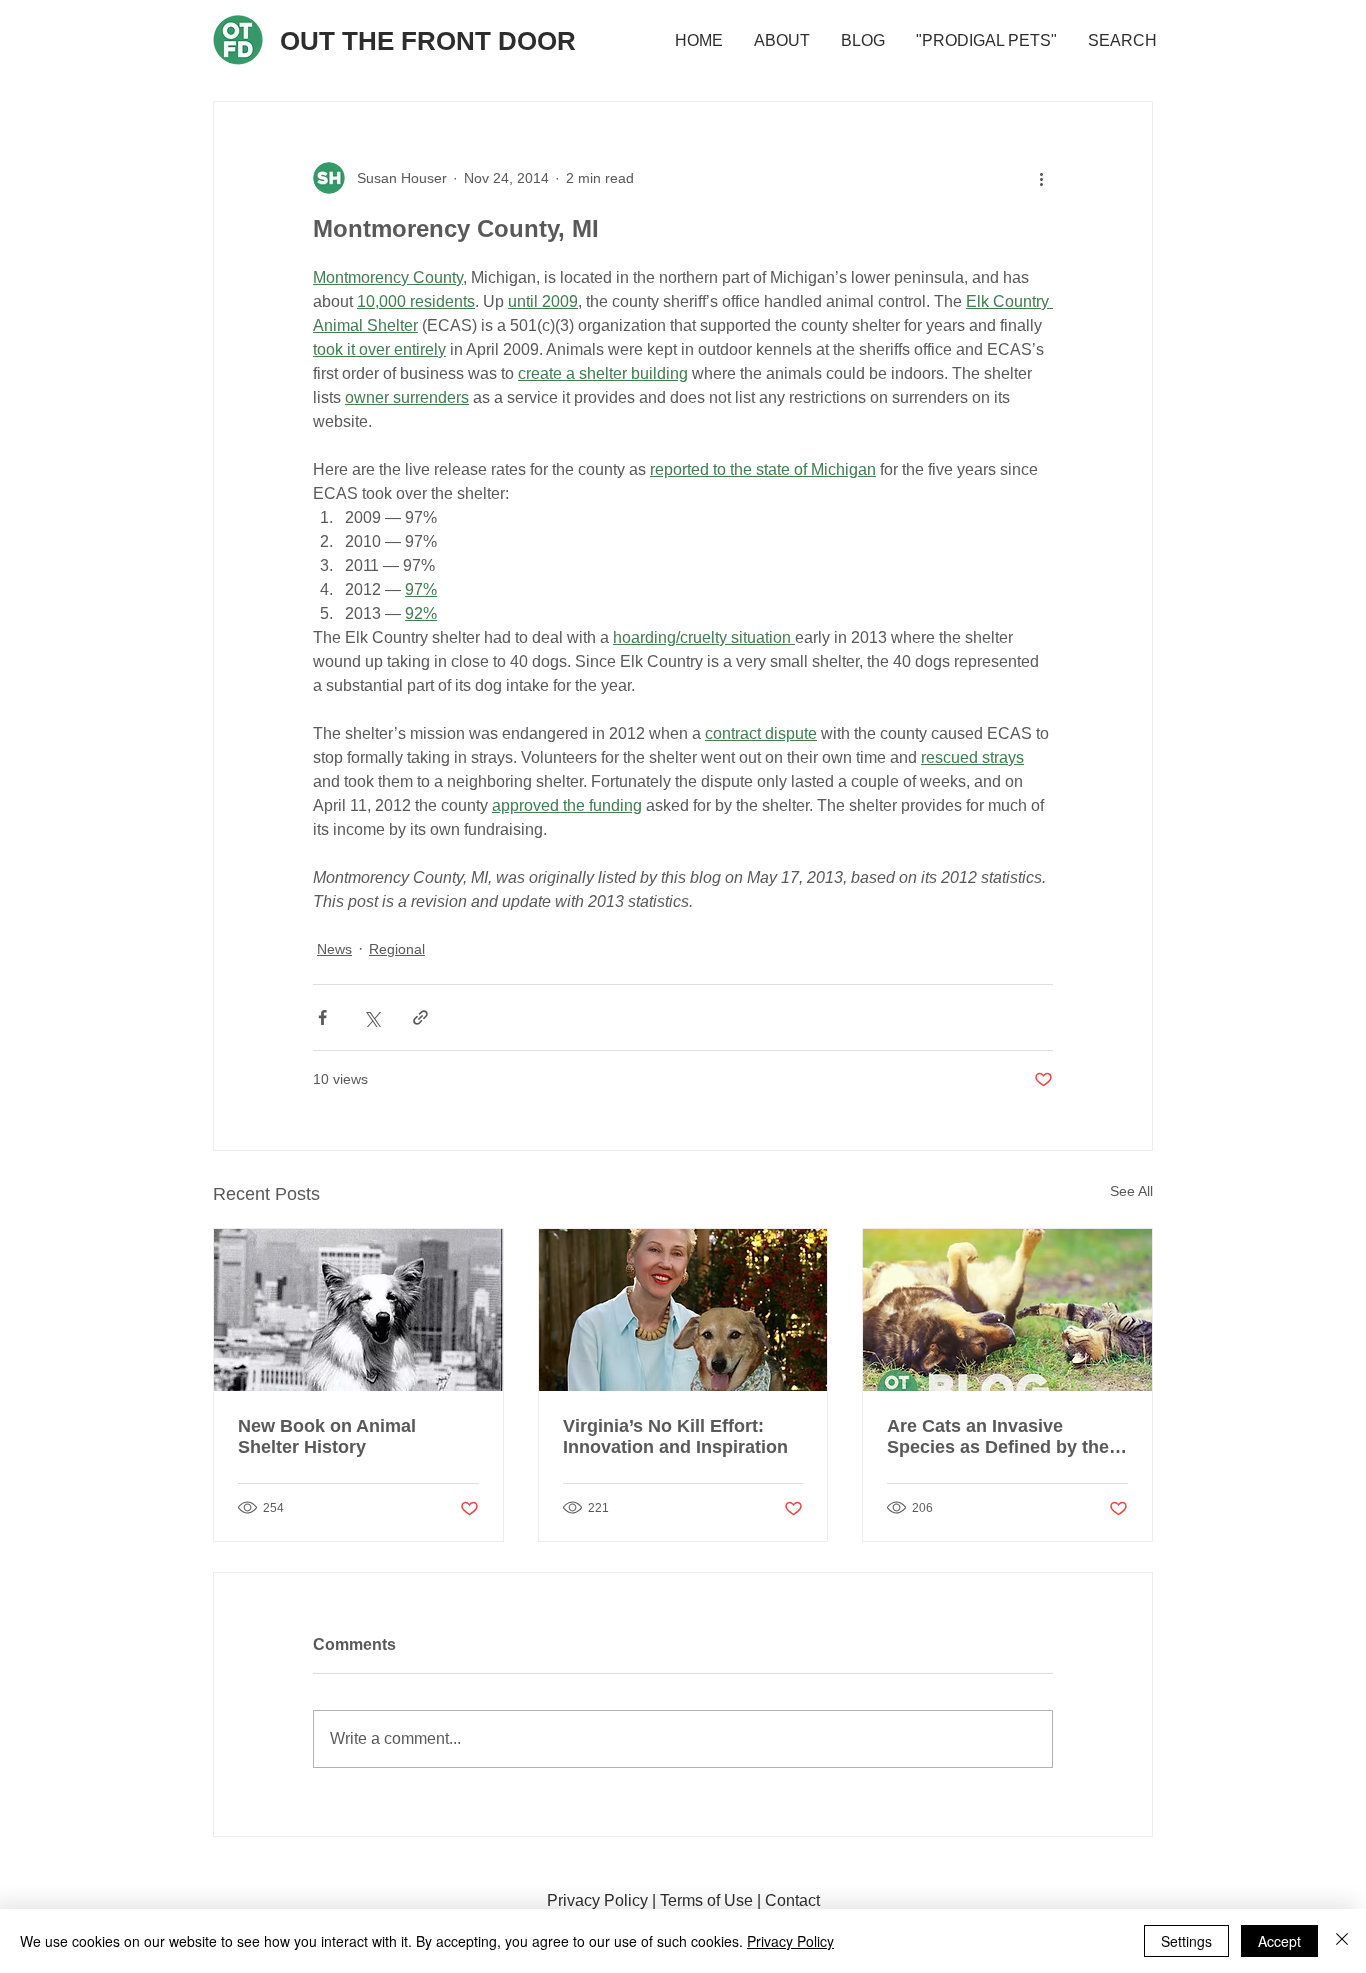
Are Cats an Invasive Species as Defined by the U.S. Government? (998, 1437)
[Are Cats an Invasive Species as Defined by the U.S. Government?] (1007, 1310)
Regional (397, 949)
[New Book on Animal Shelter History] (358, 1310)
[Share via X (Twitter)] (371, 1017)
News (334, 949)
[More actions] (1041, 178)
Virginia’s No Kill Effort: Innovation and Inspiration (675, 1436)
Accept (1279, 1941)
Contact (792, 1900)
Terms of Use (706, 1900)
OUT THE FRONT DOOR (428, 41)
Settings (1186, 1941)
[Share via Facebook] (322, 1017)
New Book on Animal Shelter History (327, 1436)
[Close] (1342, 1941)
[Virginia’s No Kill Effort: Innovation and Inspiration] (683, 1310)
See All (1131, 1191)
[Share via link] (420, 1017)
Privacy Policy (597, 1900)
